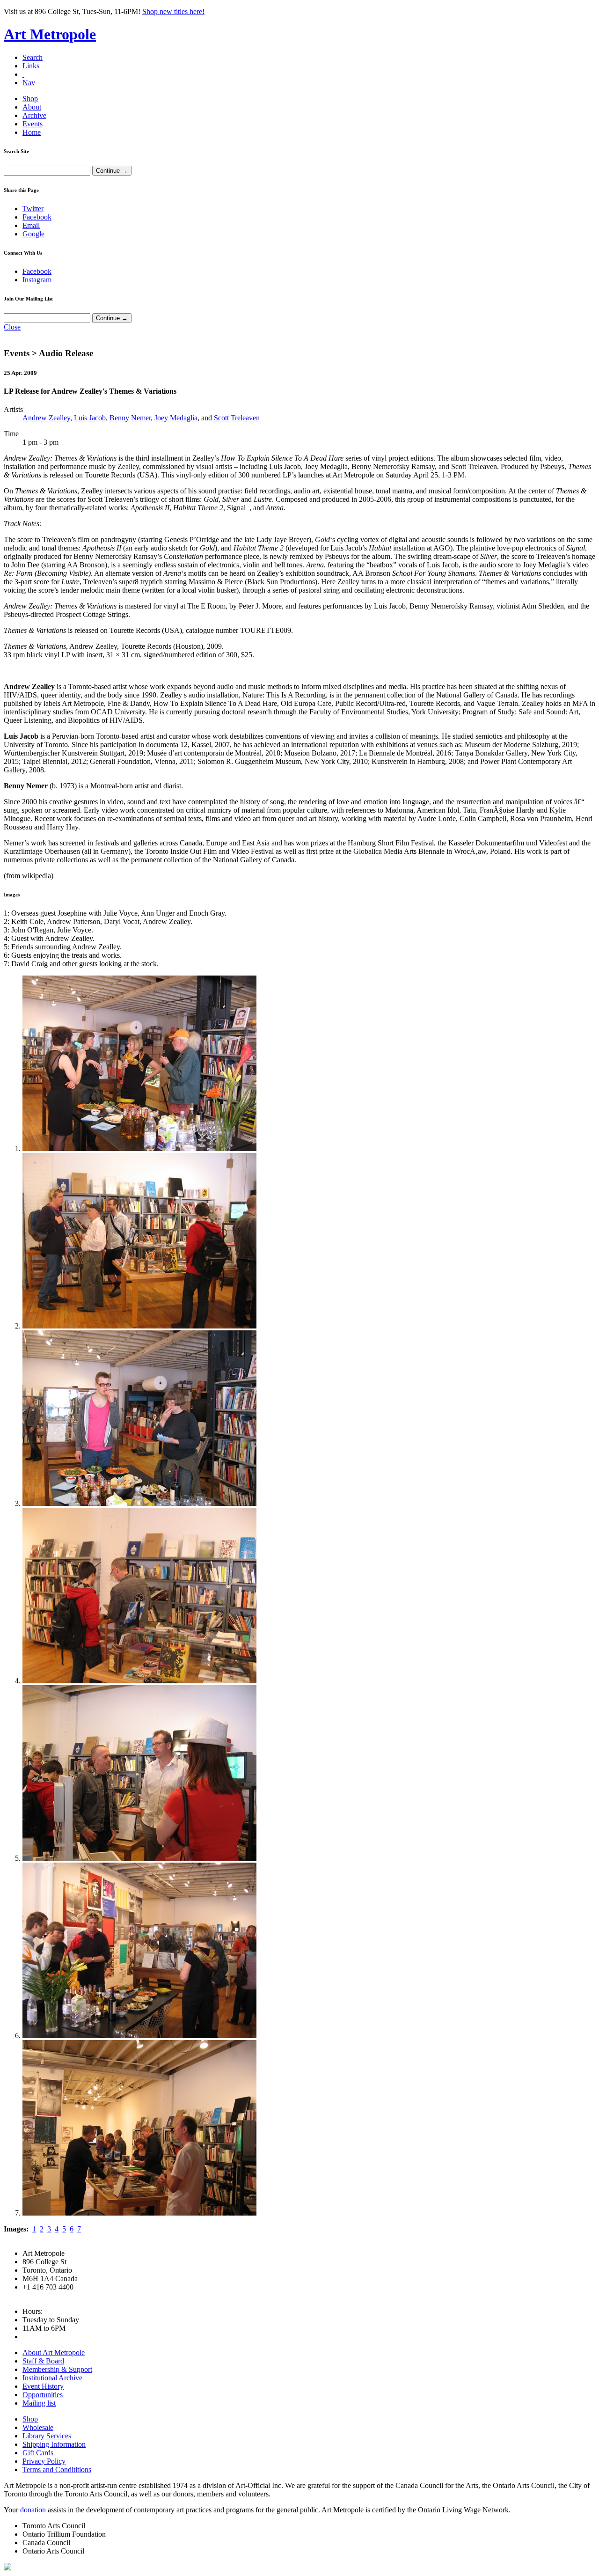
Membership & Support (57, 2369)
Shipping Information (54, 2444)
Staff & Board (43, 2361)
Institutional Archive (52, 2378)
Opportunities (43, 2395)
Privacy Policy (44, 2461)
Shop (30, 99)
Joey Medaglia (176, 418)
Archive (34, 115)
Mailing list (39, 2403)
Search (33, 57)
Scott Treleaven (237, 418)
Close (12, 327)
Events (33, 124)
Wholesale (38, 2427)
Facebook (37, 217)
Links (31, 66)
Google (33, 234)
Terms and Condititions (57, 2470)
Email (31, 225)
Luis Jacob (90, 418)
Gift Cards (38, 2453)
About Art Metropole (54, 2352)
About (32, 107)
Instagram (37, 280)
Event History (43, 2386)
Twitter (33, 209)
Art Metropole (50, 34)
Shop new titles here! (173, 11)
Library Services (47, 2436)
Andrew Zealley (46, 418)
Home (32, 132)
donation (33, 2510)
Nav (29, 83)
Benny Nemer (130, 418)
